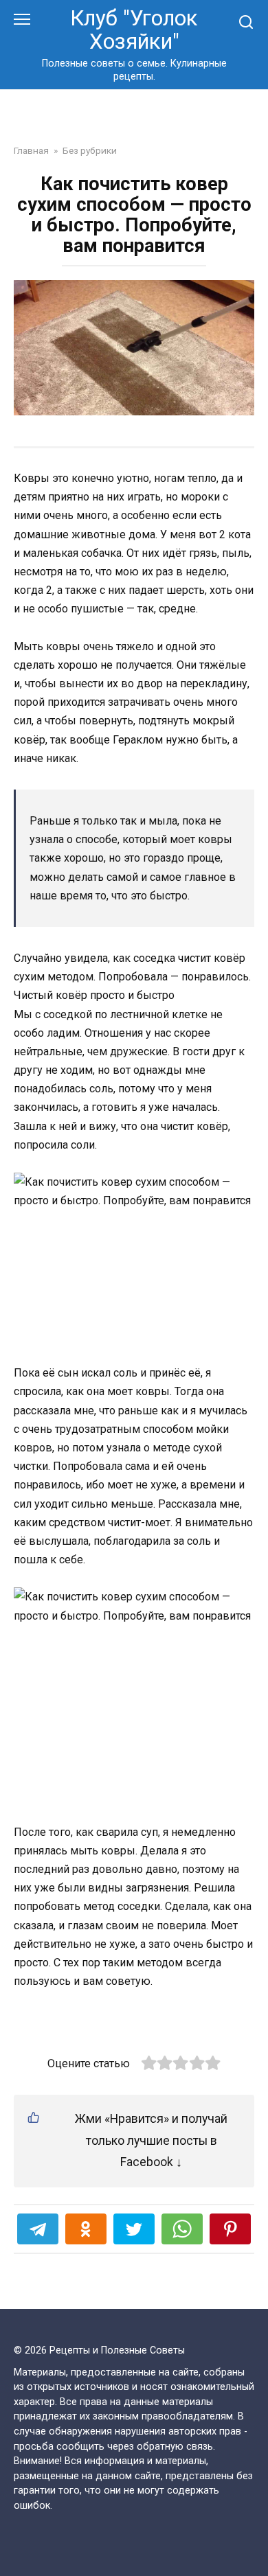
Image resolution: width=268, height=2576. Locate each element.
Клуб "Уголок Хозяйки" (134, 30)
